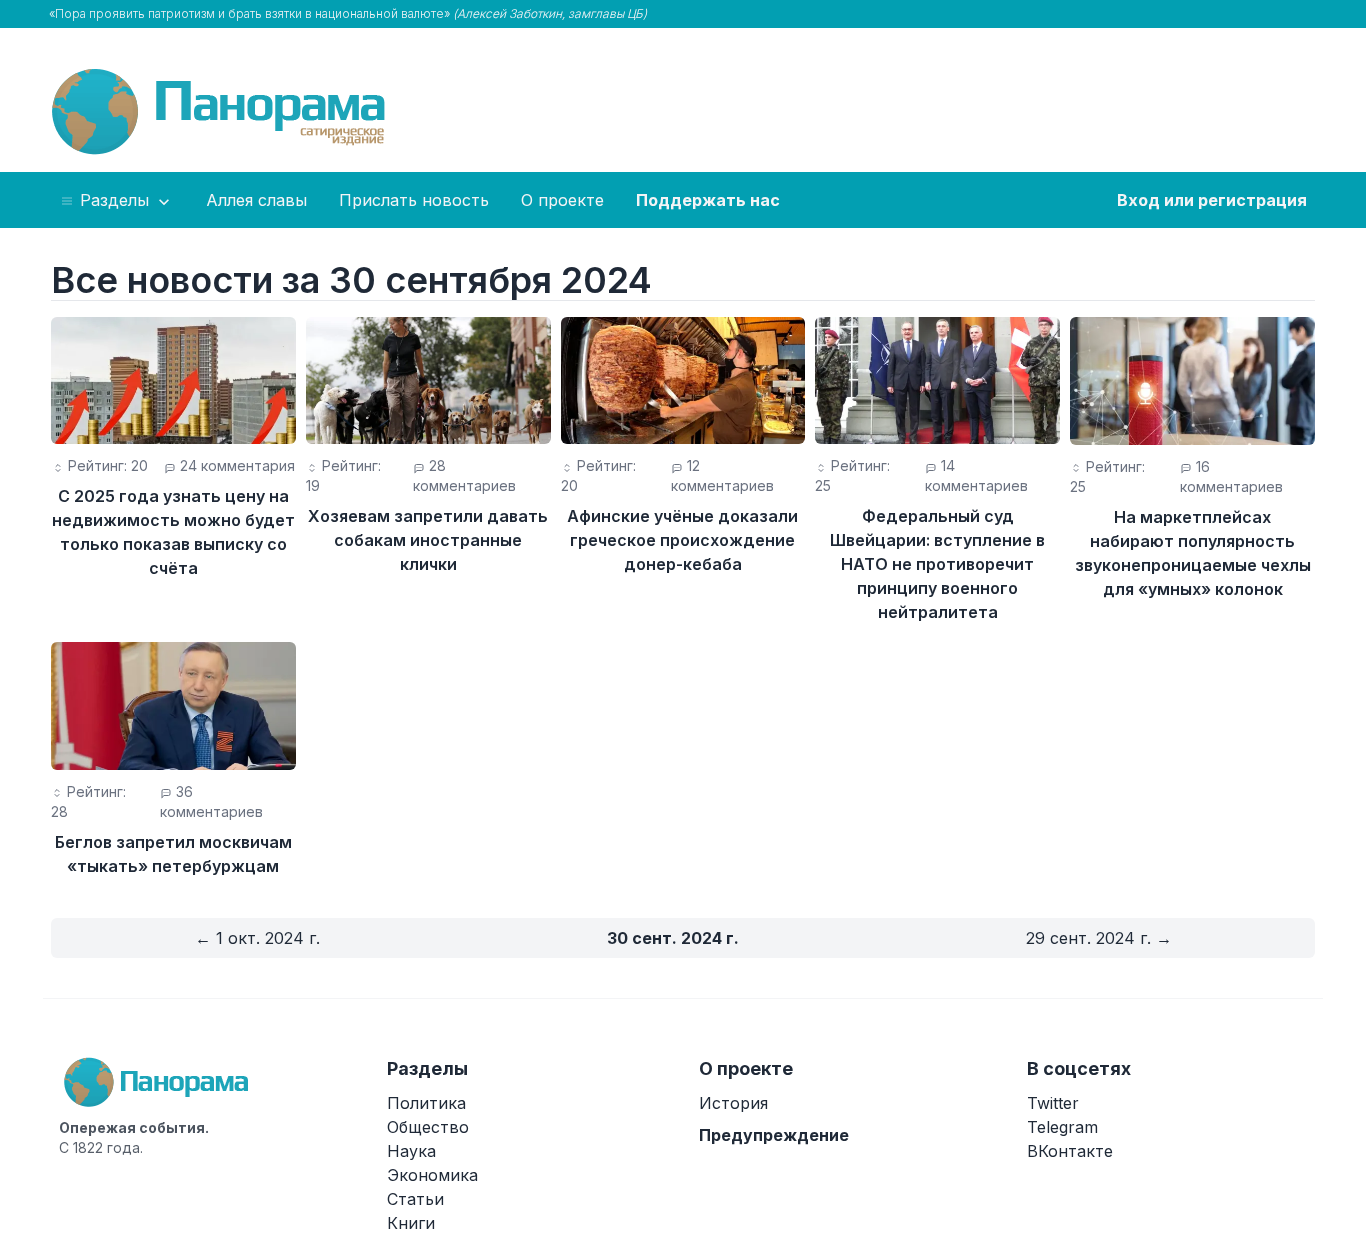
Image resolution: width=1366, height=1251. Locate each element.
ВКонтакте (1070, 1151)
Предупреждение (774, 1135)
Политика (426, 1103)
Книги (411, 1223)
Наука (411, 1151)
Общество (428, 1127)
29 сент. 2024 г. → (1099, 938)
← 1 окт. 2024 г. (257, 938)
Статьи (415, 1199)
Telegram (1062, 1127)
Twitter (1053, 1103)
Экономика (432, 1175)
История (733, 1103)
